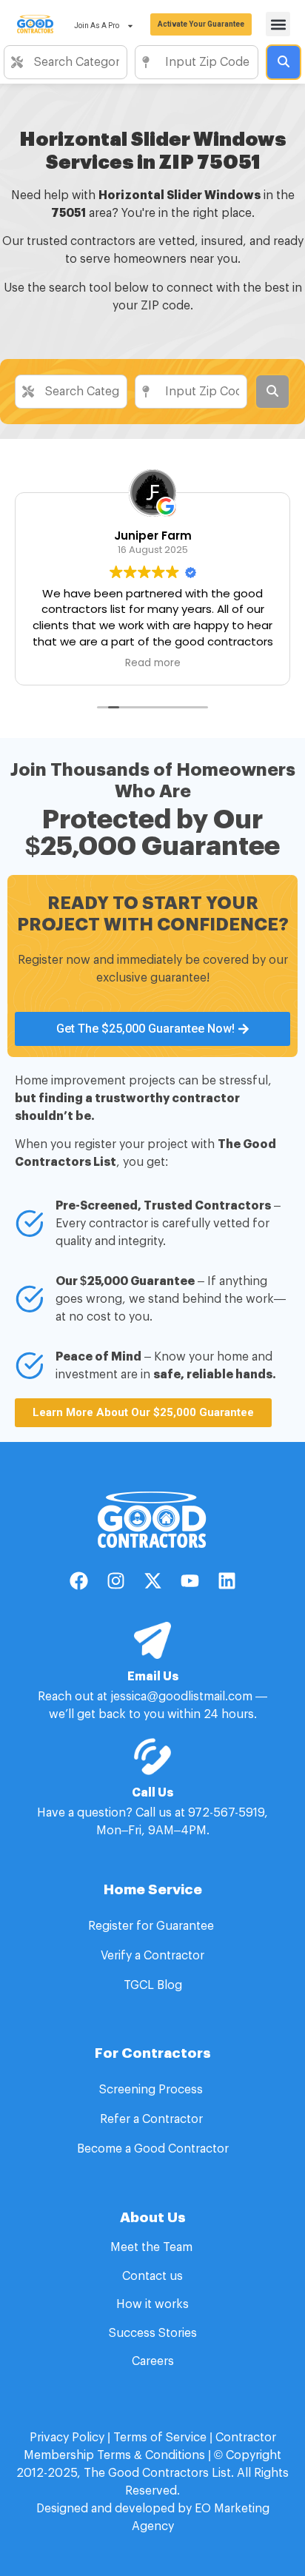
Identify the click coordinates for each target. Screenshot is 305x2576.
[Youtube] (190, 1581)
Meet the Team (153, 2247)
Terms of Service (160, 2438)
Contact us (152, 2276)
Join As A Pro (97, 26)
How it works (152, 2304)
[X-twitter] (152, 1581)
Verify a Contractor (152, 1956)
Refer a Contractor (153, 2119)
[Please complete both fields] (284, 62)
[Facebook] (78, 1581)
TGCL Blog (153, 1985)
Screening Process (152, 2090)
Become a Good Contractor (153, 2149)
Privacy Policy (67, 2438)
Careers (153, 2361)
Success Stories (153, 2333)
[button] (278, 24)
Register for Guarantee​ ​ (152, 1926)
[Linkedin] (227, 1581)
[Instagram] (115, 1581)
